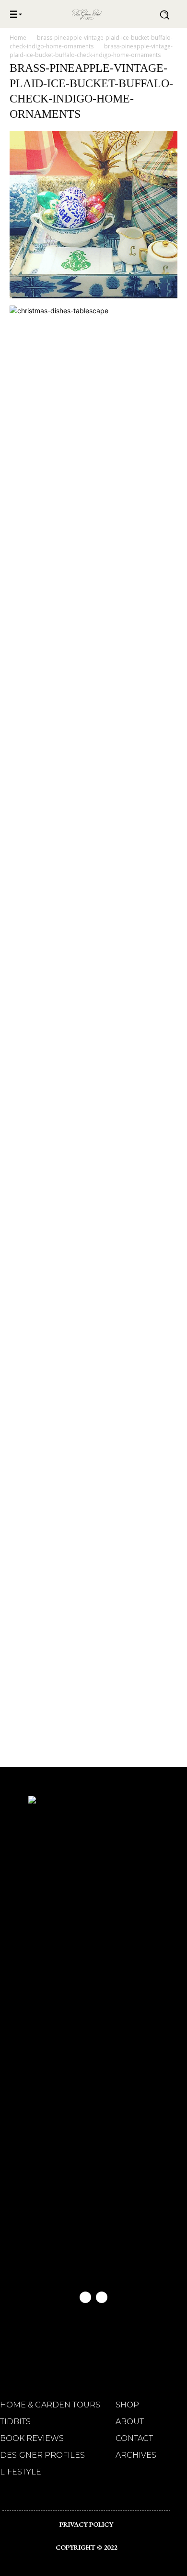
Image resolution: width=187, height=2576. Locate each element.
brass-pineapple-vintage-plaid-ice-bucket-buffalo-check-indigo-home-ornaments (91, 42)
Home (18, 38)
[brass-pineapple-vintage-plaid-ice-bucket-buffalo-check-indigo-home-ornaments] (93, 296)
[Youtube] (102, 2297)
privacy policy (86, 2524)
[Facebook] (85, 2297)
